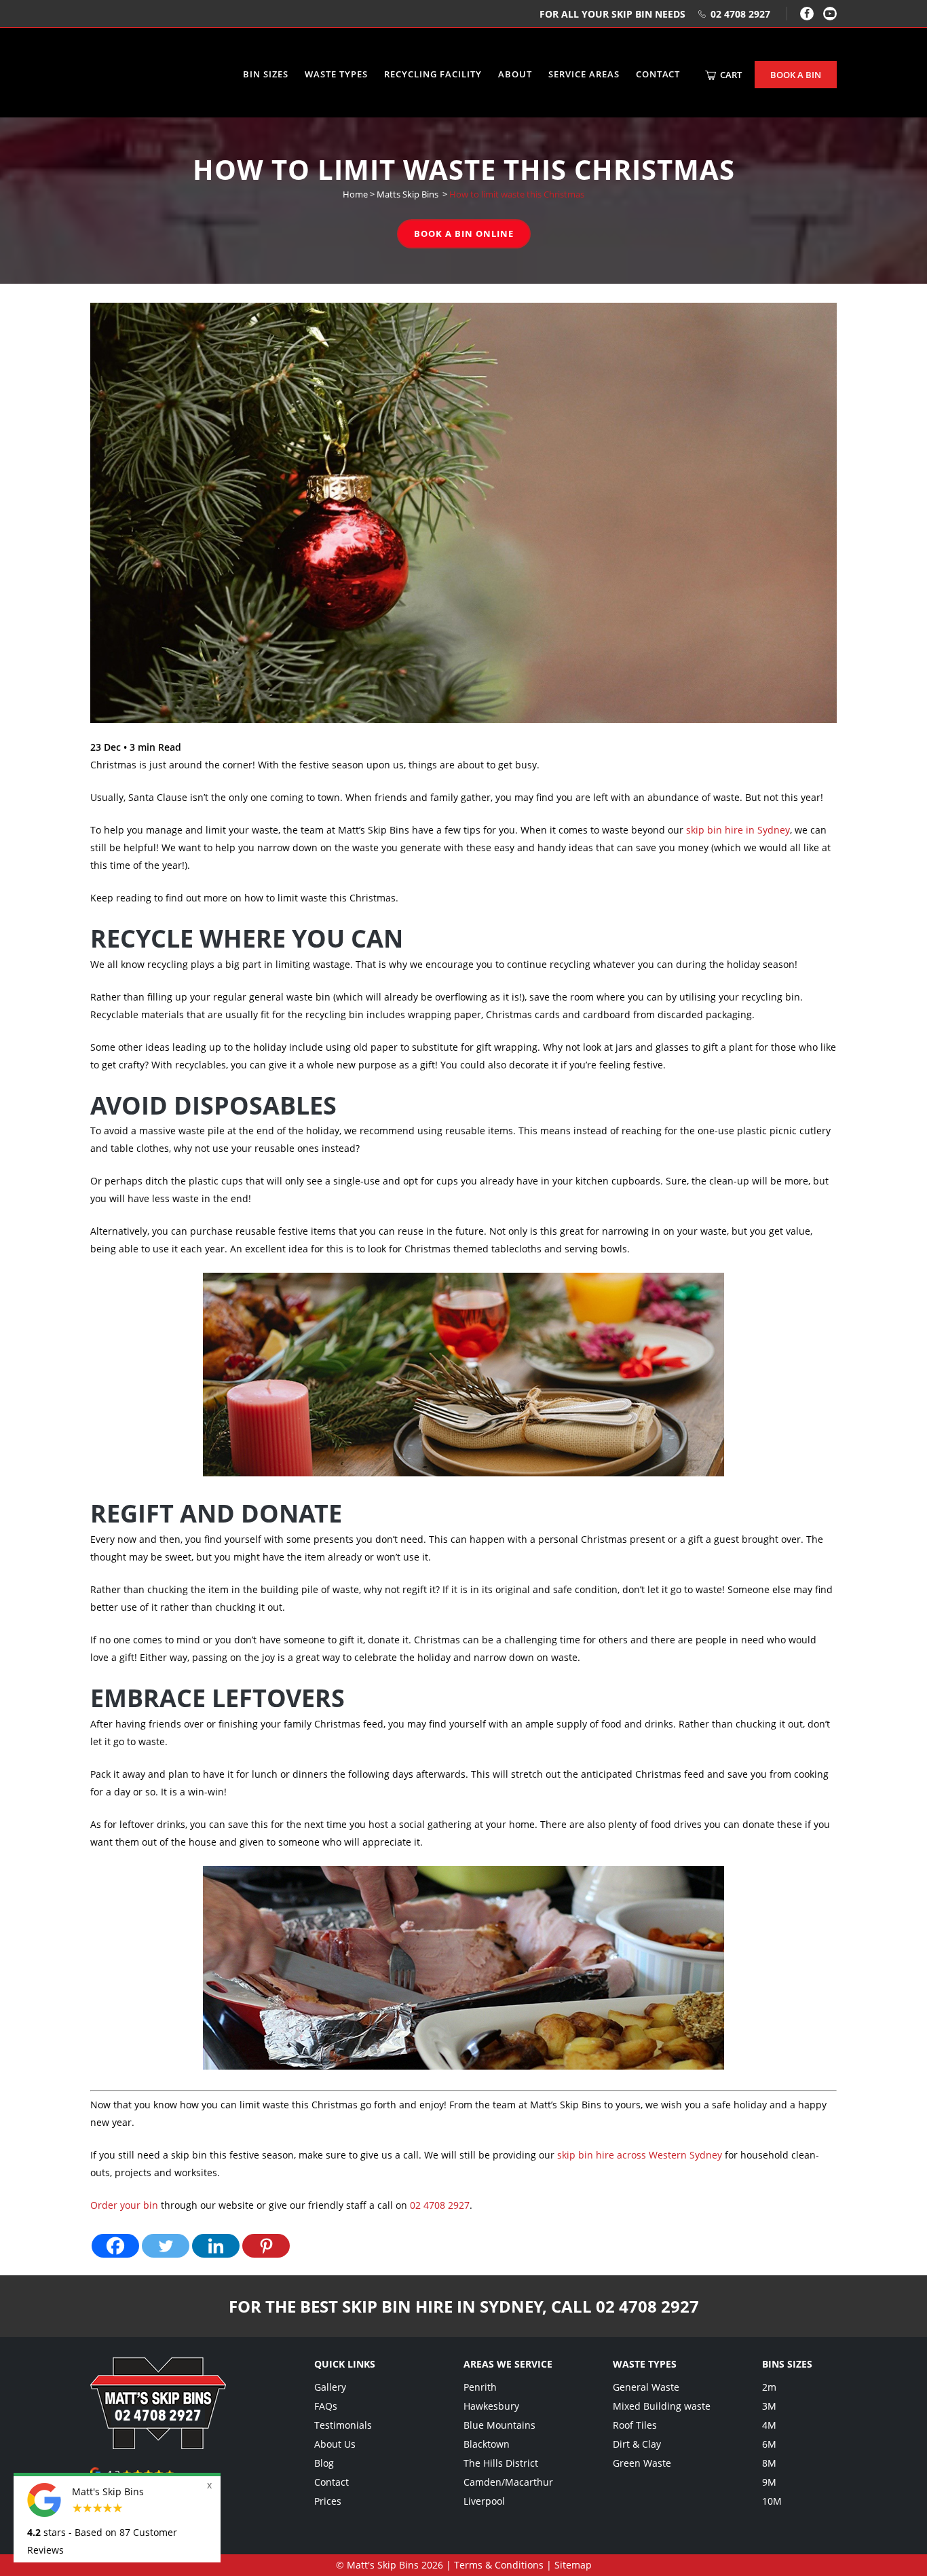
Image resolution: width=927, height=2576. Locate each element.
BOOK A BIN (796, 75)
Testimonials (343, 2425)
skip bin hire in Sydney (738, 830)
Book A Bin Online (464, 234)
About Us (335, 2444)
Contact (332, 2482)
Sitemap (573, 2565)
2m (769, 2387)
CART (730, 75)
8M (769, 2463)
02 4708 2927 (740, 14)
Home (355, 194)
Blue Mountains (499, 2425)
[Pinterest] (266, 2246)
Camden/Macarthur (508, 2482)
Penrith (480, 2387)
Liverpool (484, 2501)
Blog (324, 2463)
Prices (328, 2501)
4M (769, 2425)
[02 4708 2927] (158, 2445)
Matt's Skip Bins (383, 2565)
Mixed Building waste (662, 2406)
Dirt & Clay (637, 2444)
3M (769, 2406)
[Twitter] (166, 2246)
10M (772, 2501)
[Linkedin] (216, 2246)
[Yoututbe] (830, 14)
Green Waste (642, 2463)
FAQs (326, 2406)
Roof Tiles (635, 2425)
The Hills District (501, 2463)
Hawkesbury (491, 2406)
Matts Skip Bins (408, 194)
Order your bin (124, 2205)
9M (769, 2482)
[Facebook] (807, 14)
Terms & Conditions (499, 2565)
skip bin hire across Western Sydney (640, 2155)
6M (769, 2444)
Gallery (330, 2387)
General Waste (646, 2387)
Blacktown (487, 2444)
